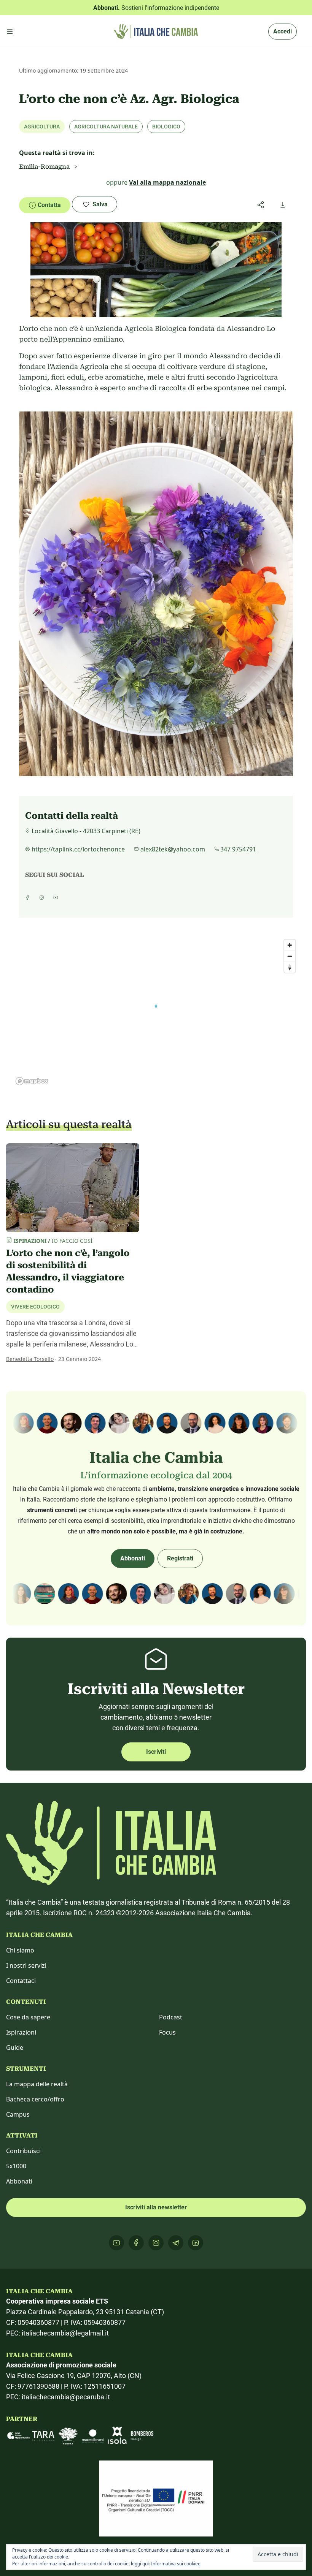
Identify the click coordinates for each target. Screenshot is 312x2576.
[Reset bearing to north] (290, 967)
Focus (167, 2032)
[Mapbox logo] (32, 1081)
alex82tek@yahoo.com (173, 849)
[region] (156, 1012)
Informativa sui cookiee (176, 2564)
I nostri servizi (26, 1965)
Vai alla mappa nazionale (167, 182)
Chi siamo (20, 1950)
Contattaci (21, 1981)
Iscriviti (156, 1752)
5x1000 (16, 2166)
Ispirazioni (21, 2032)
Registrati (180, 1558)
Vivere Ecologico (35, 1307)
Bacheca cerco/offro (35, 2099)
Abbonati (133, 1558)
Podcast (171, 2017)
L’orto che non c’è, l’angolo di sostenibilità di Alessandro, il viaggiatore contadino (68, 1271)
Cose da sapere (28, 2017)
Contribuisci (23, 2151)
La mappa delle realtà (37, 2084)
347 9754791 (238, 849)
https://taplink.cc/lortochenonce (78, 849)
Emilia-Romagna (44, 167)
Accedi (283, 31)
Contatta (49, 205)
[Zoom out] (290, 956)
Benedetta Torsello (30, 1359)
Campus (18, 2114)
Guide (15, 2048)
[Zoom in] (290, 945)
